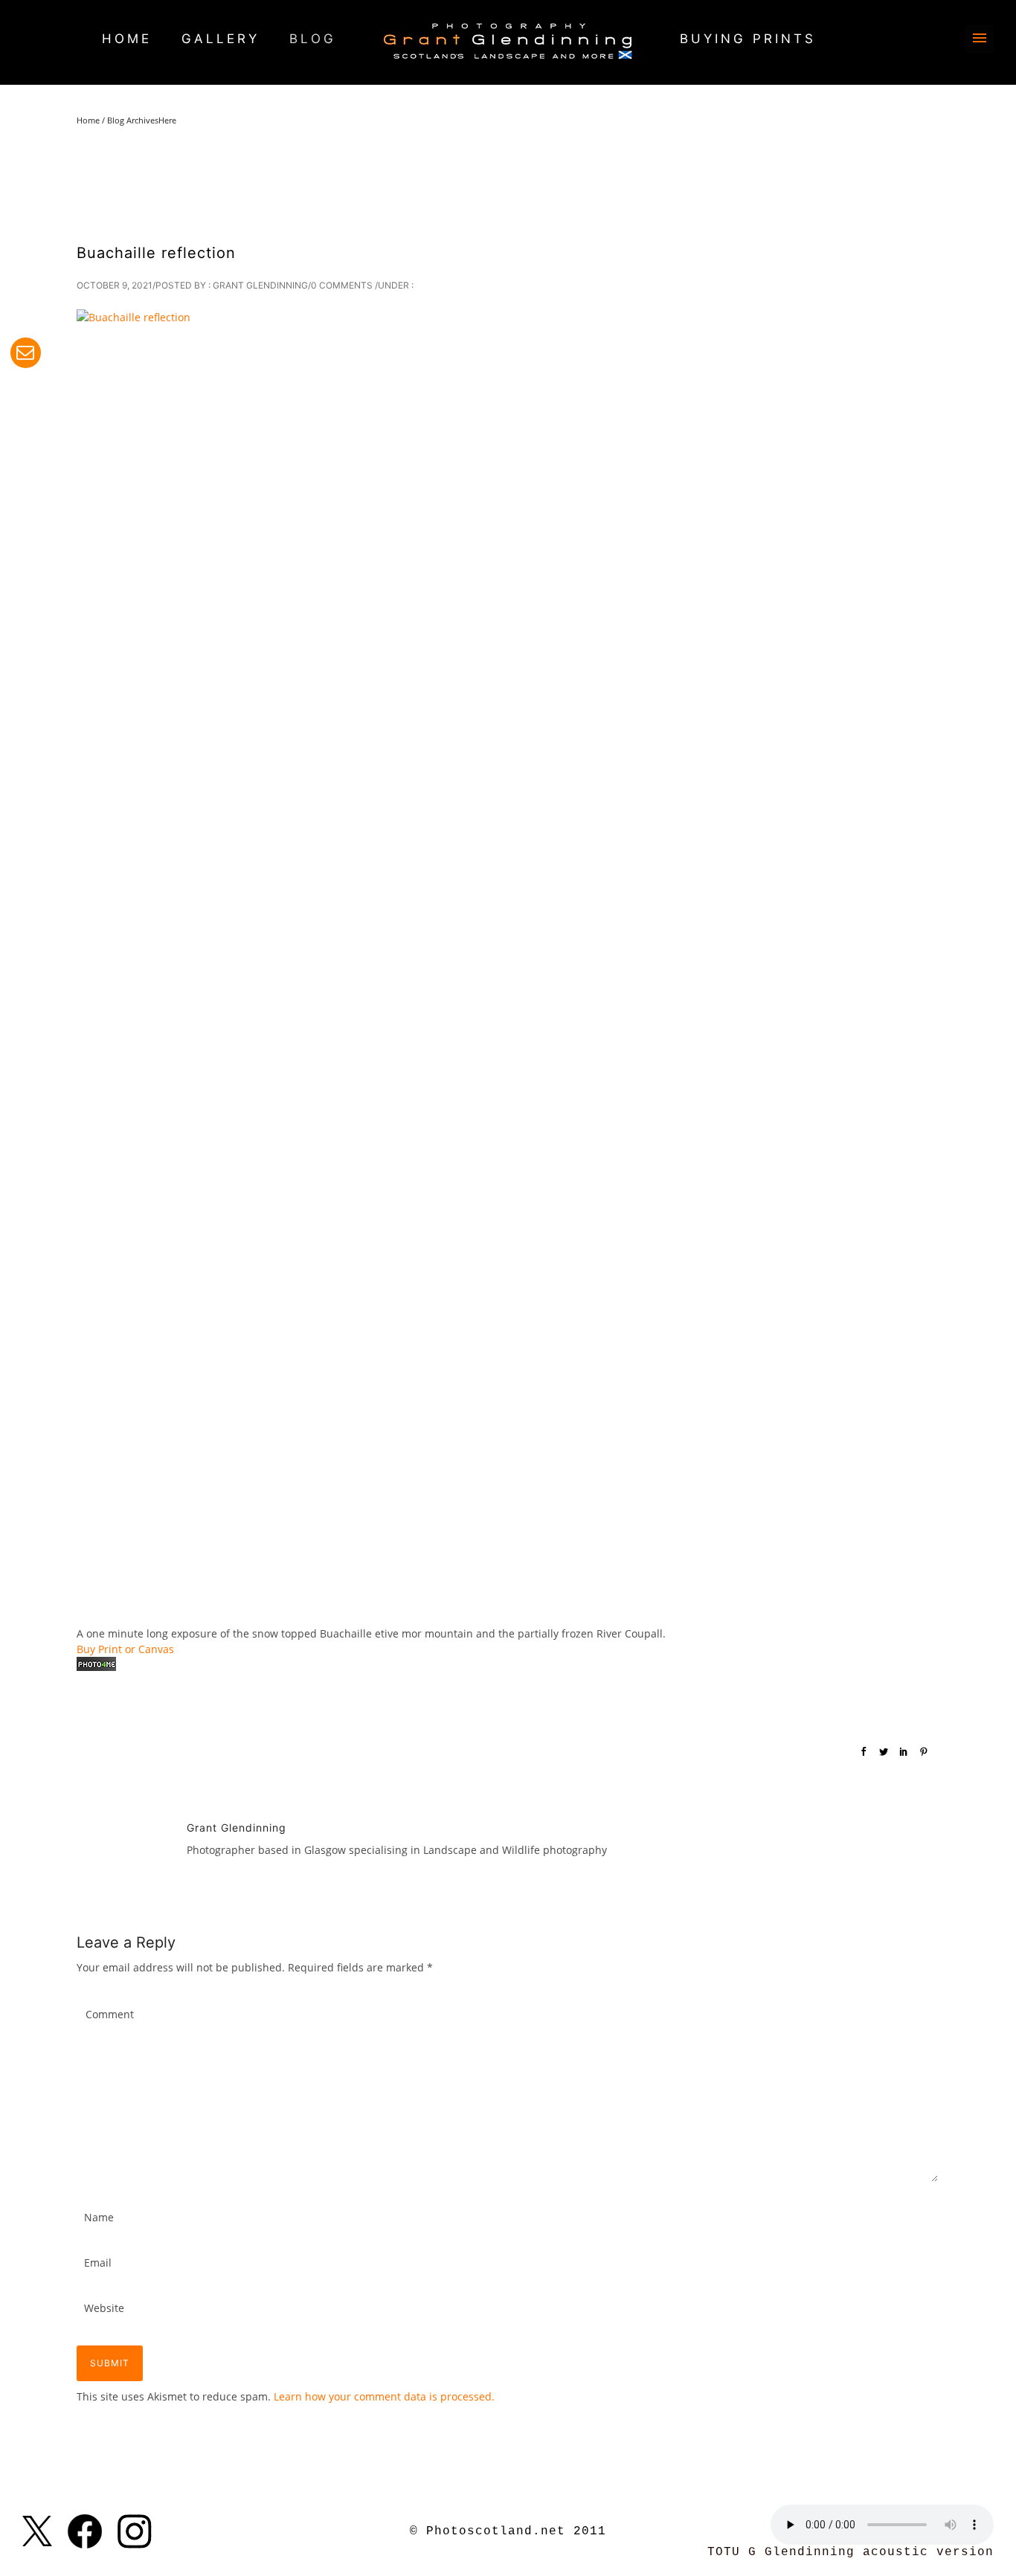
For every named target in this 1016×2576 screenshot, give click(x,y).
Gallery (221, 39)
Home (127, 39)
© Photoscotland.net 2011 (508, 2531)
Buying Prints (748, 39)
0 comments (342, 285)
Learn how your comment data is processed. (384, 2396)
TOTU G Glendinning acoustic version (851, 2552)
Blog (313, 39)
